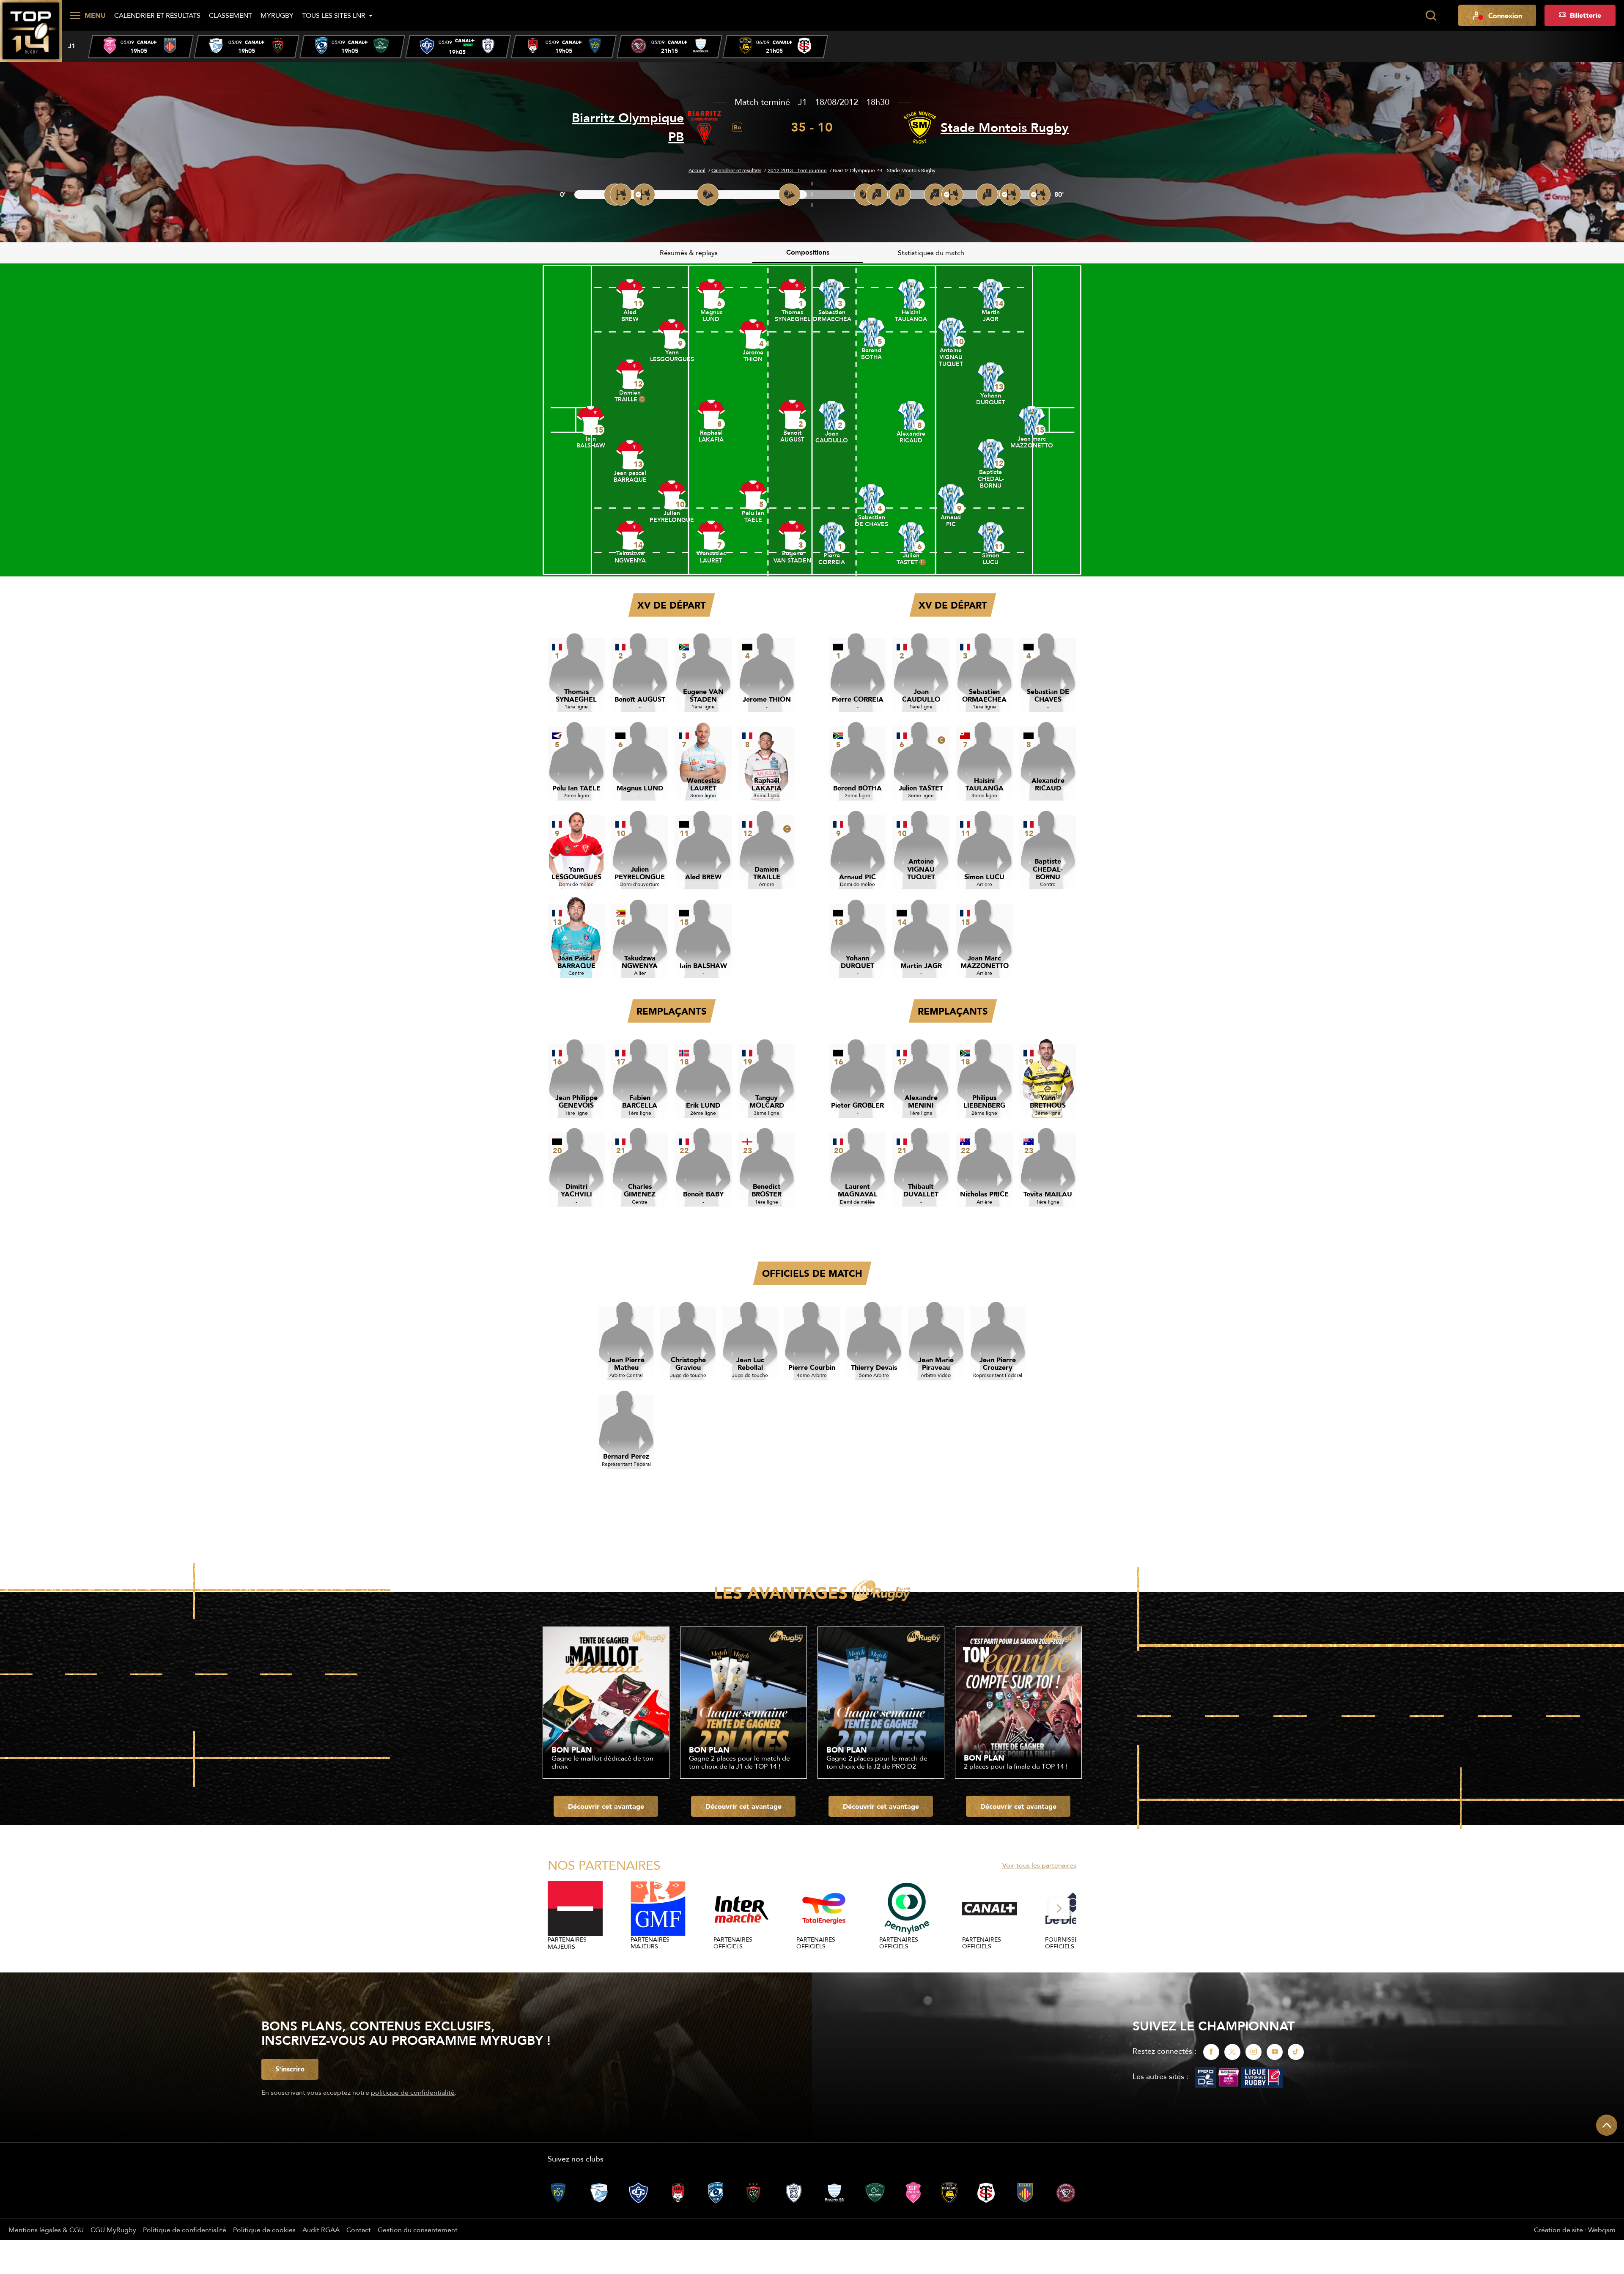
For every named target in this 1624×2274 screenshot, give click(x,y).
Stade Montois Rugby (1005, 128)
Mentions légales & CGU (46, 2230)
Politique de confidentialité (185, 2230)
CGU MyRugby (113, 2230)
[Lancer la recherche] (1431, 16)
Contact (359, 2230)
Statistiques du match (931, 252)
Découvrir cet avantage (606, 1806)
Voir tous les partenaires (1039, 1865)
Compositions (808, 252)
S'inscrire (290, 2069)
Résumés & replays (689, 252)
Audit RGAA (321, 2230)
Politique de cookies (264, 2230)
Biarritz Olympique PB (628, 127)
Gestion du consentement (418, 2230)
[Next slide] (1059, 1909)
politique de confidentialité (413, 2092)
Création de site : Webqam (1575, 2230)
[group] (141, 47)
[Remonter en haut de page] (1607, 2125)
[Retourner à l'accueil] (31, 30)
